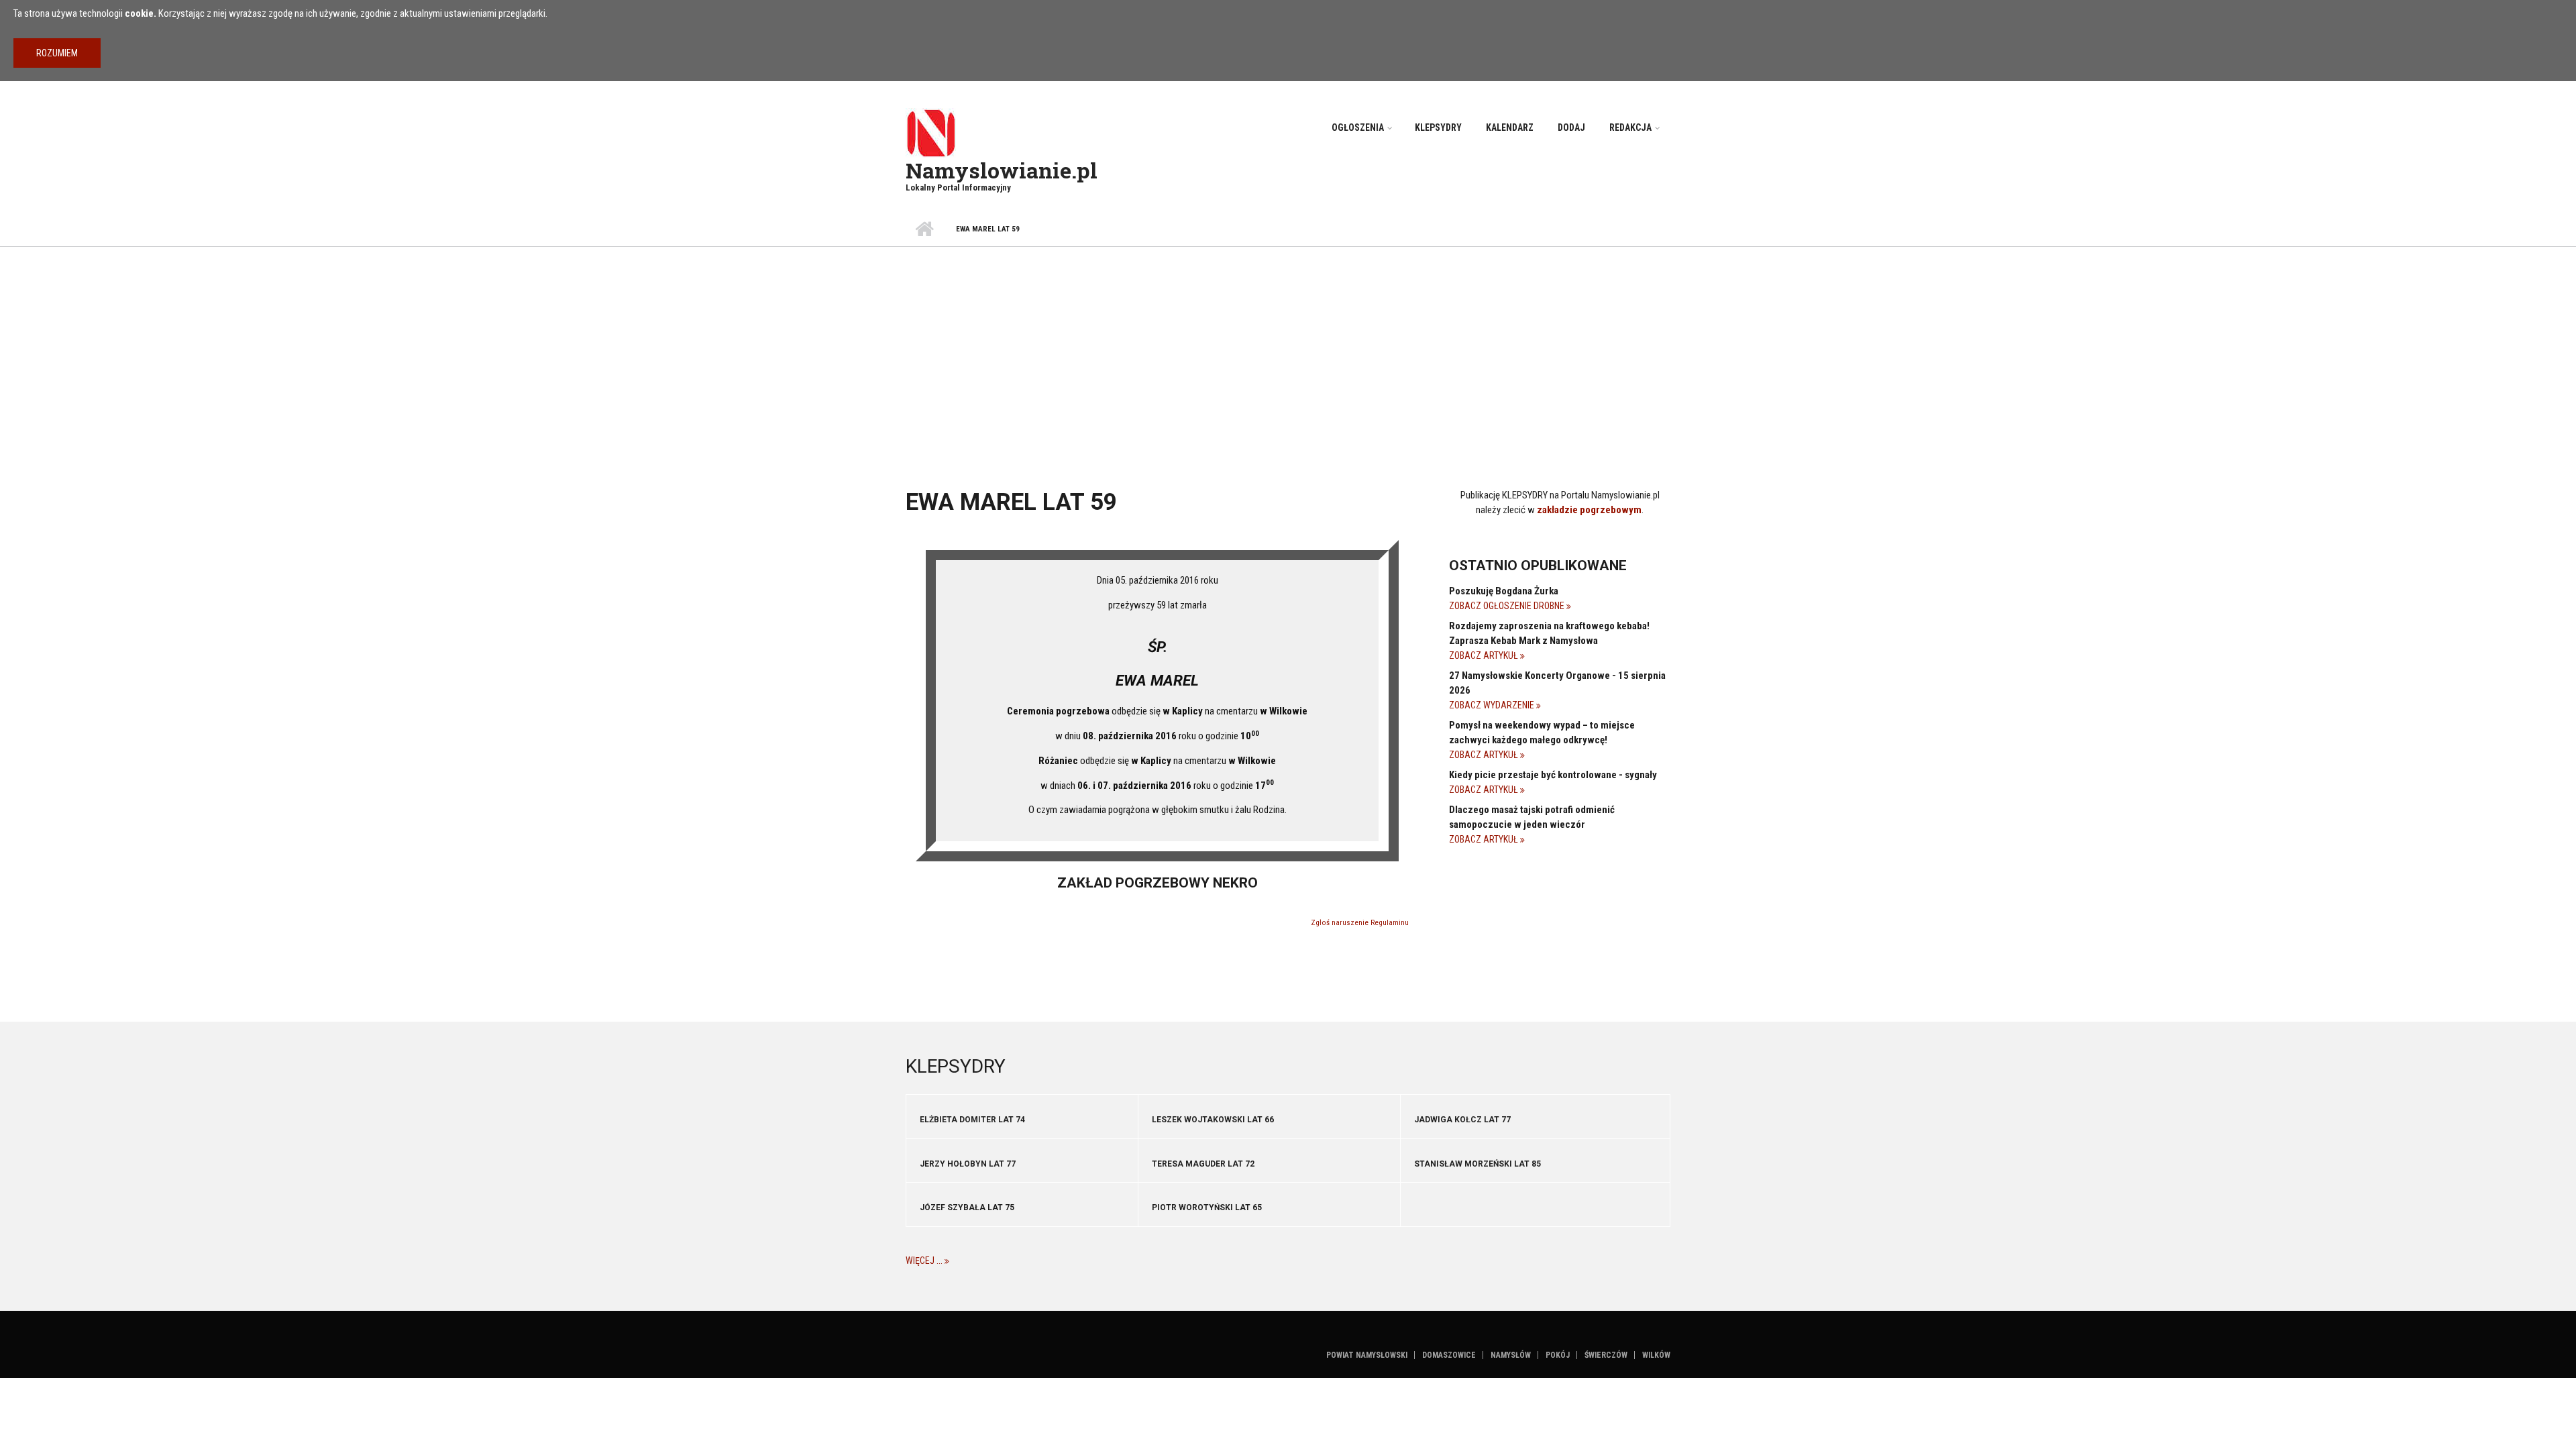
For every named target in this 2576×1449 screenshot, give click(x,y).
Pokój (1558, 1355)
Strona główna (924, 229)
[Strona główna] (931, 132)
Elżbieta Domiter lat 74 (972, 1120)
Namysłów (1511, 1355)
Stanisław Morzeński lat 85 (1478, 1164)
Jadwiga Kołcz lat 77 (1462, 1120)
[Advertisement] (1288, 347)
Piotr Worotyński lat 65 (1207, 1207)
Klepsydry (1438, 127)
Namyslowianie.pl (1002, 170)
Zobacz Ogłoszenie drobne (1508, 606)
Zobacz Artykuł (1485, 655)
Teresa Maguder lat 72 (1203, 1164)
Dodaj (1571, 127)
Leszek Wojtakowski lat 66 (1213, 1120)
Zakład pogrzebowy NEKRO (1158, 883)
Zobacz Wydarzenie (1493, 705)
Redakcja (1630, 127)
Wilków (1656, 1355)
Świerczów (1606, 1355)
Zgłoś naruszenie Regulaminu (1360, 923)
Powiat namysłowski (1367, 1355)
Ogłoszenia (1358, 127)
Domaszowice (1449, 1355)
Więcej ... (925, 1260)
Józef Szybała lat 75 (967, 1207)
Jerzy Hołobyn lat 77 (968, 1164)
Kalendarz (1510, 127)
